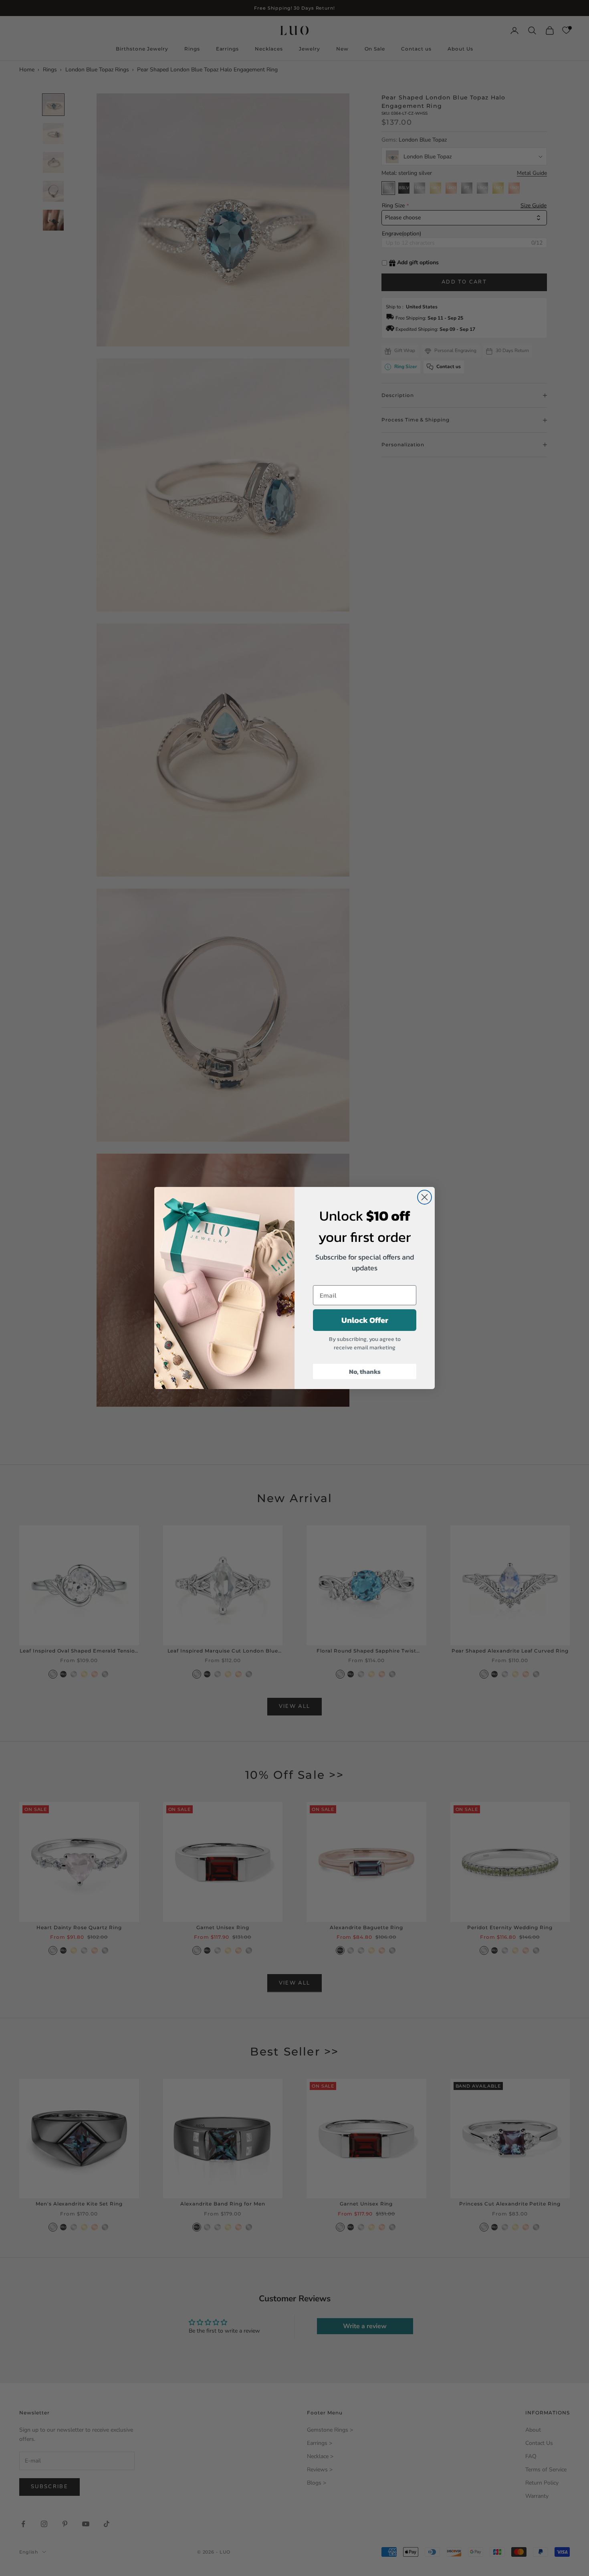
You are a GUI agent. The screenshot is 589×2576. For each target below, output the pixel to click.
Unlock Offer (365, 1320)
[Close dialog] (425, 1197)
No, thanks (365, 1371)
